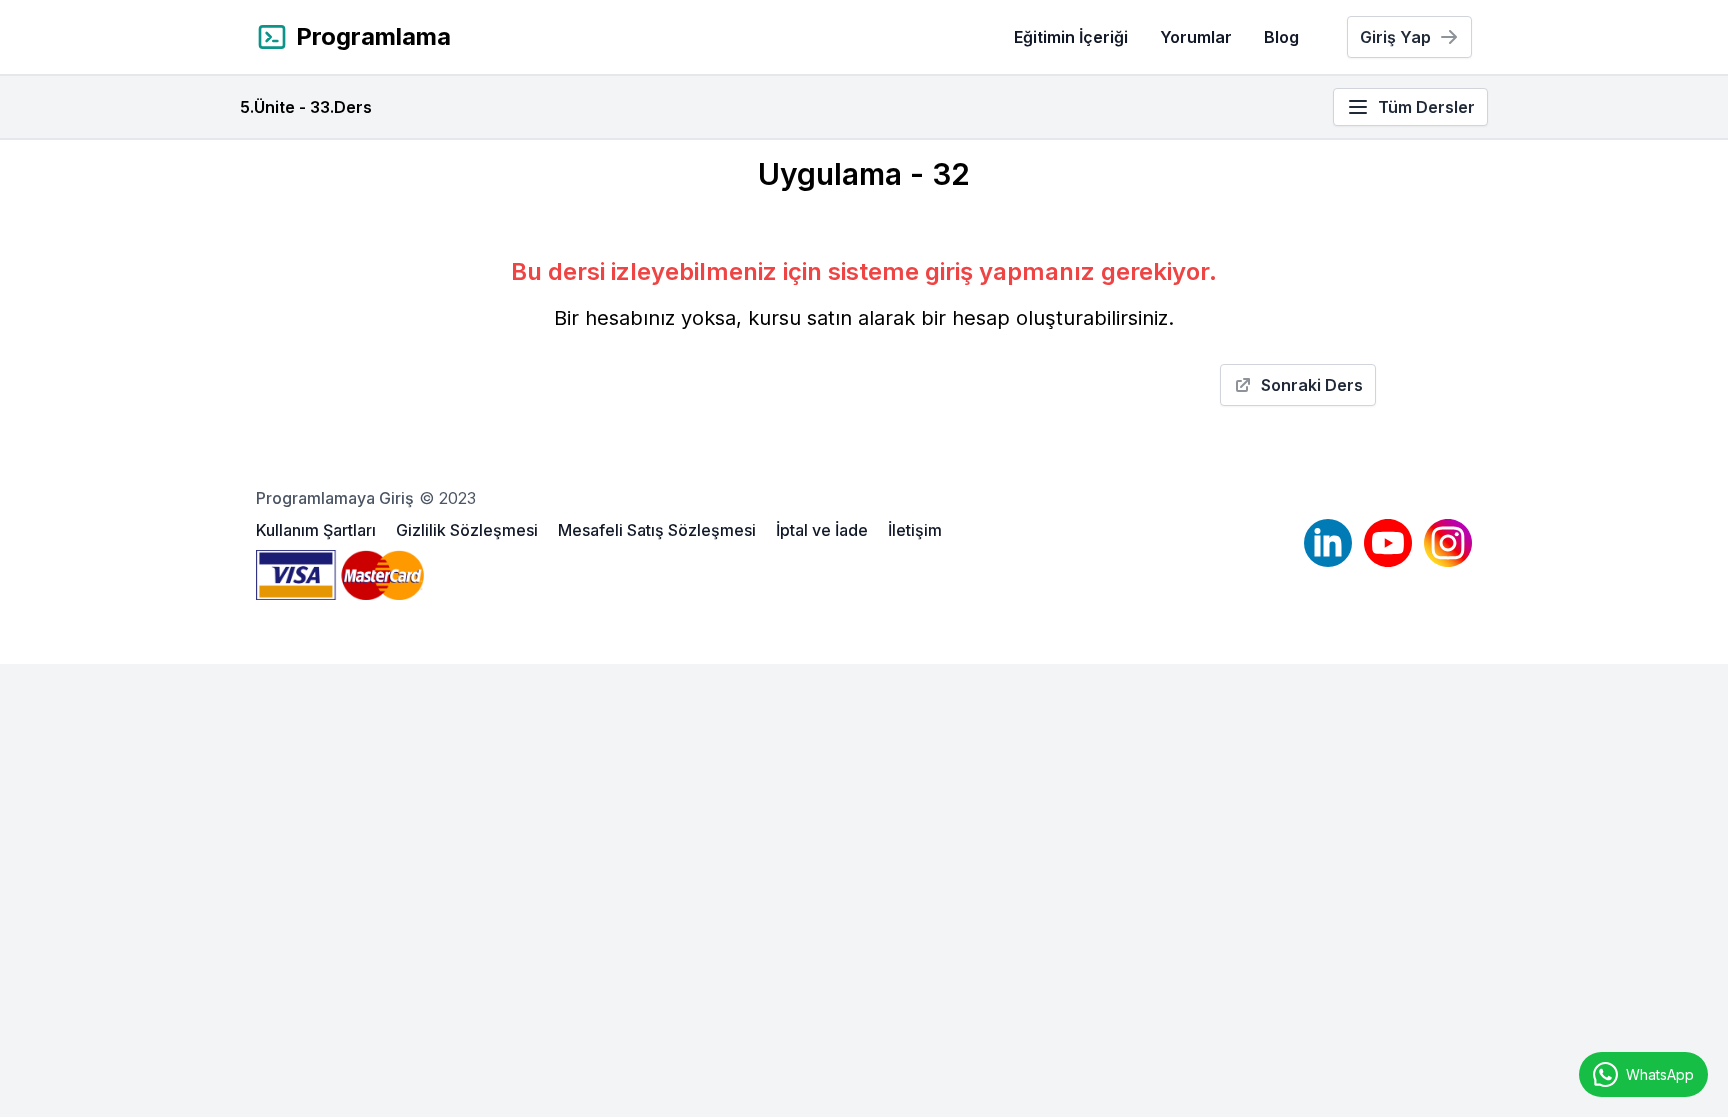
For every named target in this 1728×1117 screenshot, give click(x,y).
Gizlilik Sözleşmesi (469, 530)
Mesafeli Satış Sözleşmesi (659, 530)
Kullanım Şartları (318, 530)
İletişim (915, 530)
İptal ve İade (824, 530)
